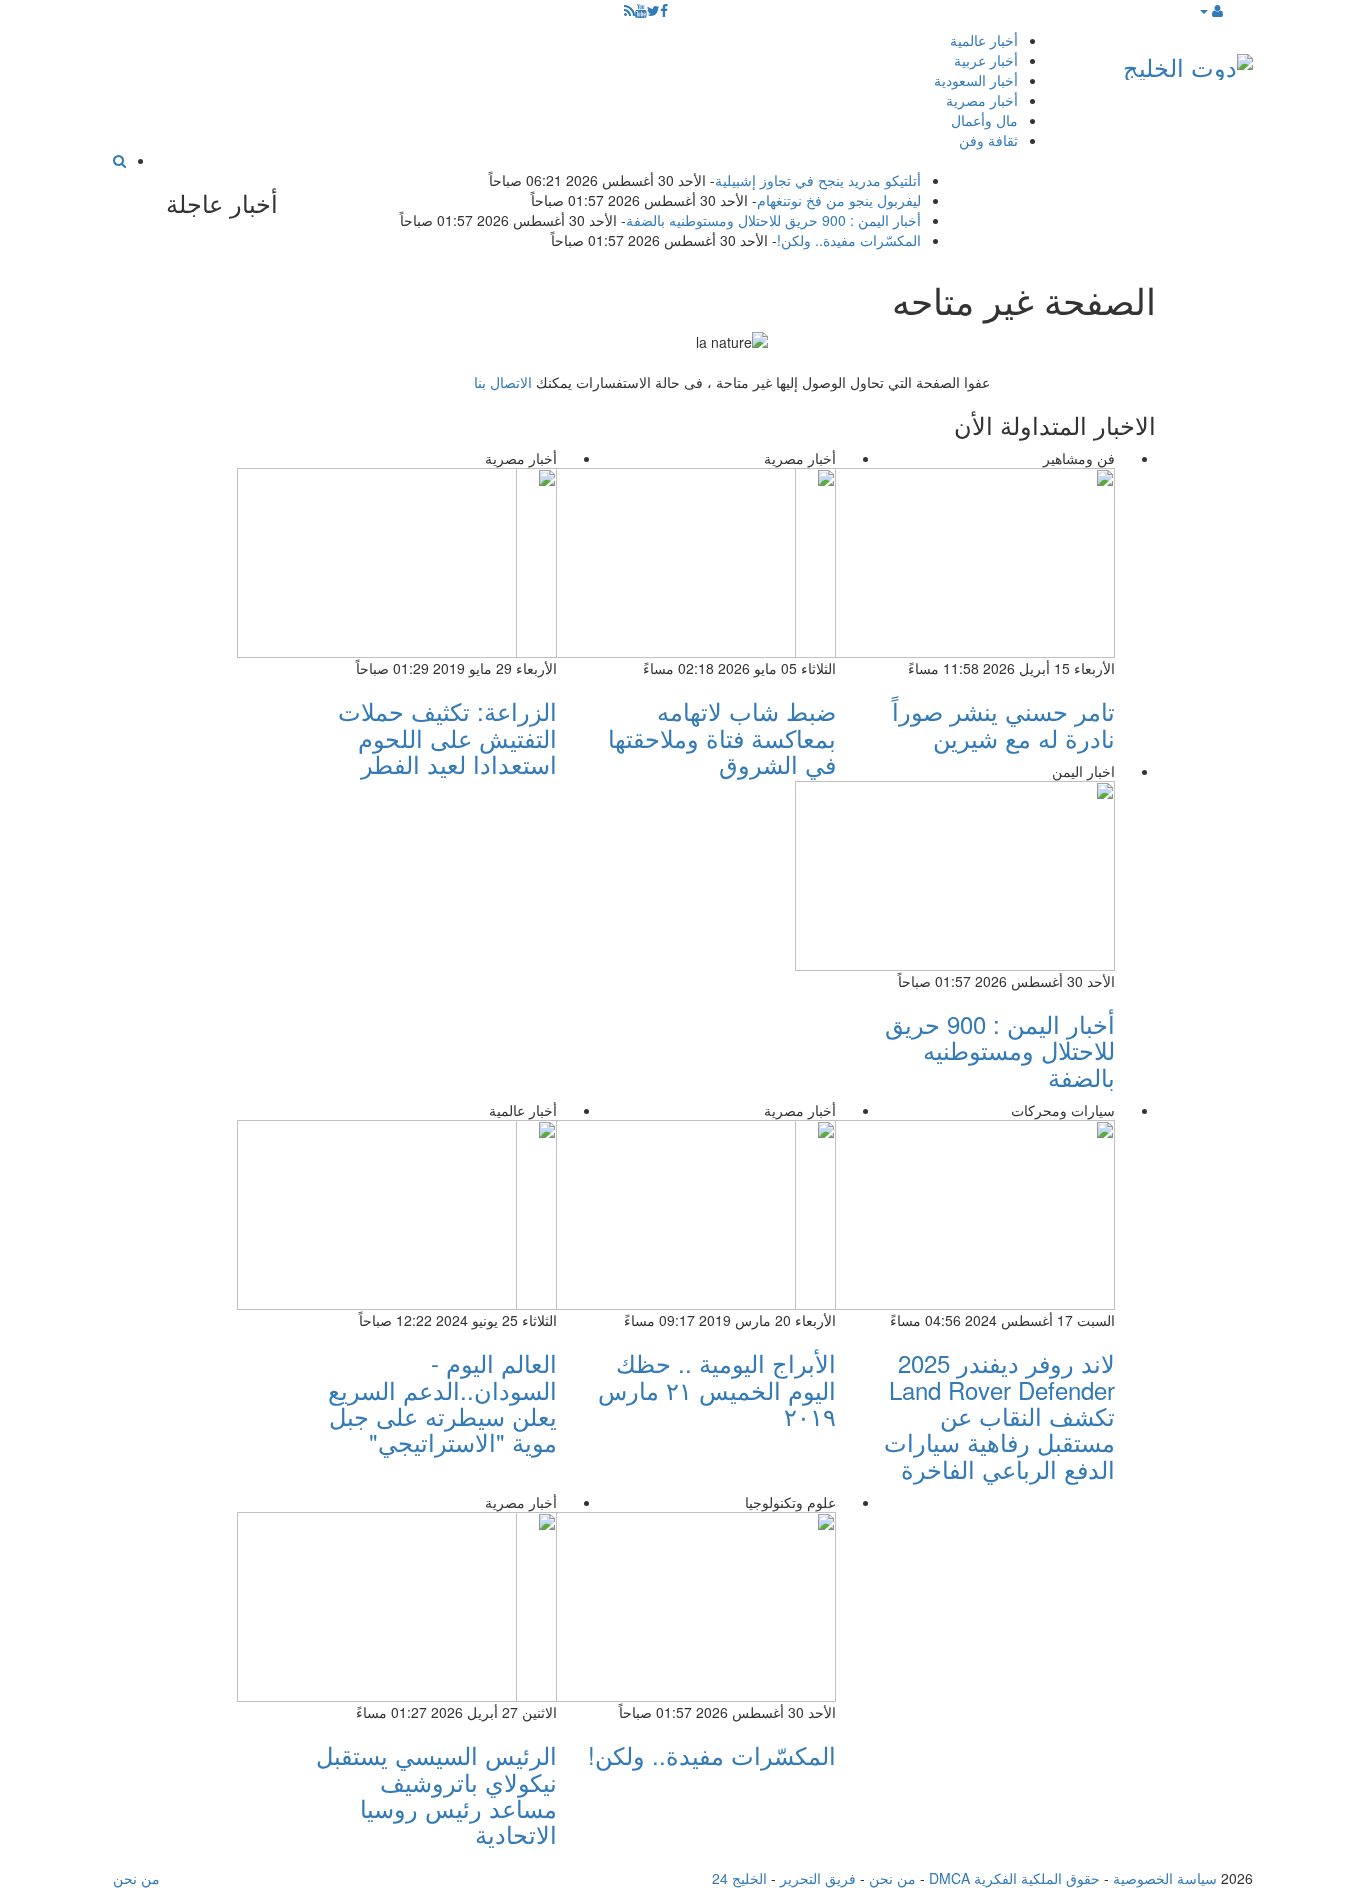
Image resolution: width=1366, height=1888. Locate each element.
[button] (1210, 10)
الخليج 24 (739, 1878)
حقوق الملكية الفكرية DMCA (1014, 1878)
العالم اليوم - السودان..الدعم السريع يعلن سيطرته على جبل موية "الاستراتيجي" (442, 1402)
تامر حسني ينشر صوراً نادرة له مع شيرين (1003, 723)
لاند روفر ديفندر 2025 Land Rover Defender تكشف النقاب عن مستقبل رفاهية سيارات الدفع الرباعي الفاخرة (999, 1415)
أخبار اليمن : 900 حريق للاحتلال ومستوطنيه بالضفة (773, 220)
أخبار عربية (986, 60)
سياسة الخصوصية (1165, 1878)
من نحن (892, 1878)
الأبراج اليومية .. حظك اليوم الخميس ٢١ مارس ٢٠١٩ (717, 1389)
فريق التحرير (818, 1878)
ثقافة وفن (988, 140)
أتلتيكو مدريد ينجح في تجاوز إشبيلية (818, 180)
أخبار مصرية (982, 100)
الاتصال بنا (503, 382)
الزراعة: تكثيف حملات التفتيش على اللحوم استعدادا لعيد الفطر (447, 737)
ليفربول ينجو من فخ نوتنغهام (839, 200)
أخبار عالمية (984, 40)
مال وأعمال (984, 120)
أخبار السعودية (976, 80)
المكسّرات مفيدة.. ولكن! (849, 240)
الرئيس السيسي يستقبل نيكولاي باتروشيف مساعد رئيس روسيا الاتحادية (436, 1794)
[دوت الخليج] (1188, 62)
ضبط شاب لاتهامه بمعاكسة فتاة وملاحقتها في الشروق (722, 737)
